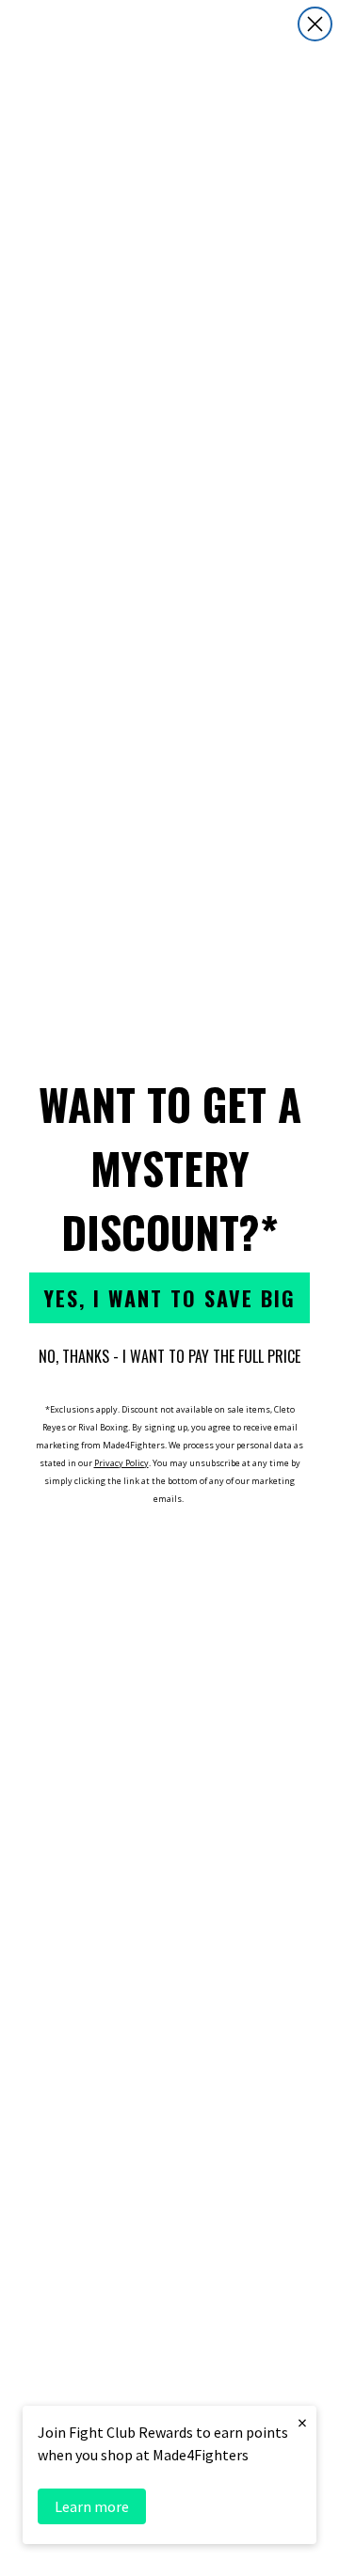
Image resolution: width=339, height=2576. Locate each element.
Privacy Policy (121, 1463)
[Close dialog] (315, 24)
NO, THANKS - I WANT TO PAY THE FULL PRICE (169, 1356)
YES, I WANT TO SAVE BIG (169, 1298)
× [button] (302, 2422)
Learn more (92, 2506)
